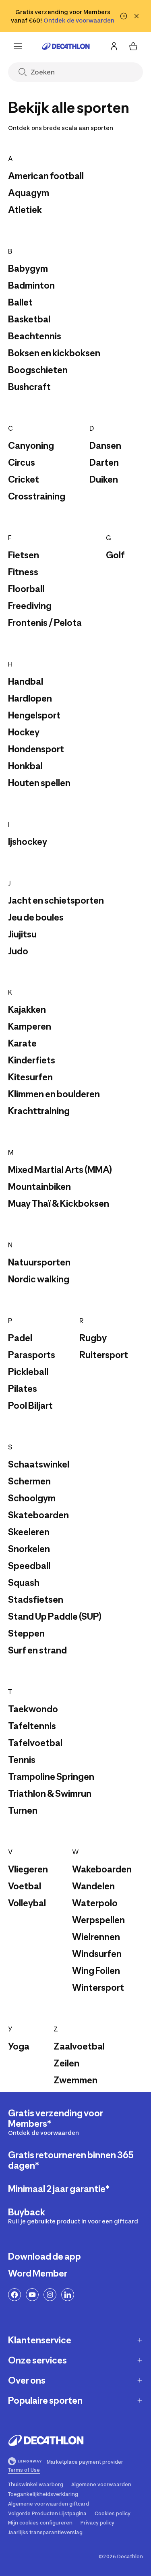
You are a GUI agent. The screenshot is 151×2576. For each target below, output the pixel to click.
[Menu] (18, 46)
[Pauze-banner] (124, 16)
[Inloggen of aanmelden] (114, 46)
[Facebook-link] (14, 2295)
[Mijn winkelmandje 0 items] (133, 46)
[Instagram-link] (50, 2295)
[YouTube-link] (32, 2295)
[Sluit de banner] (137, 16)
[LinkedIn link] (68, 2295)
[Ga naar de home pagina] (66, 46)
